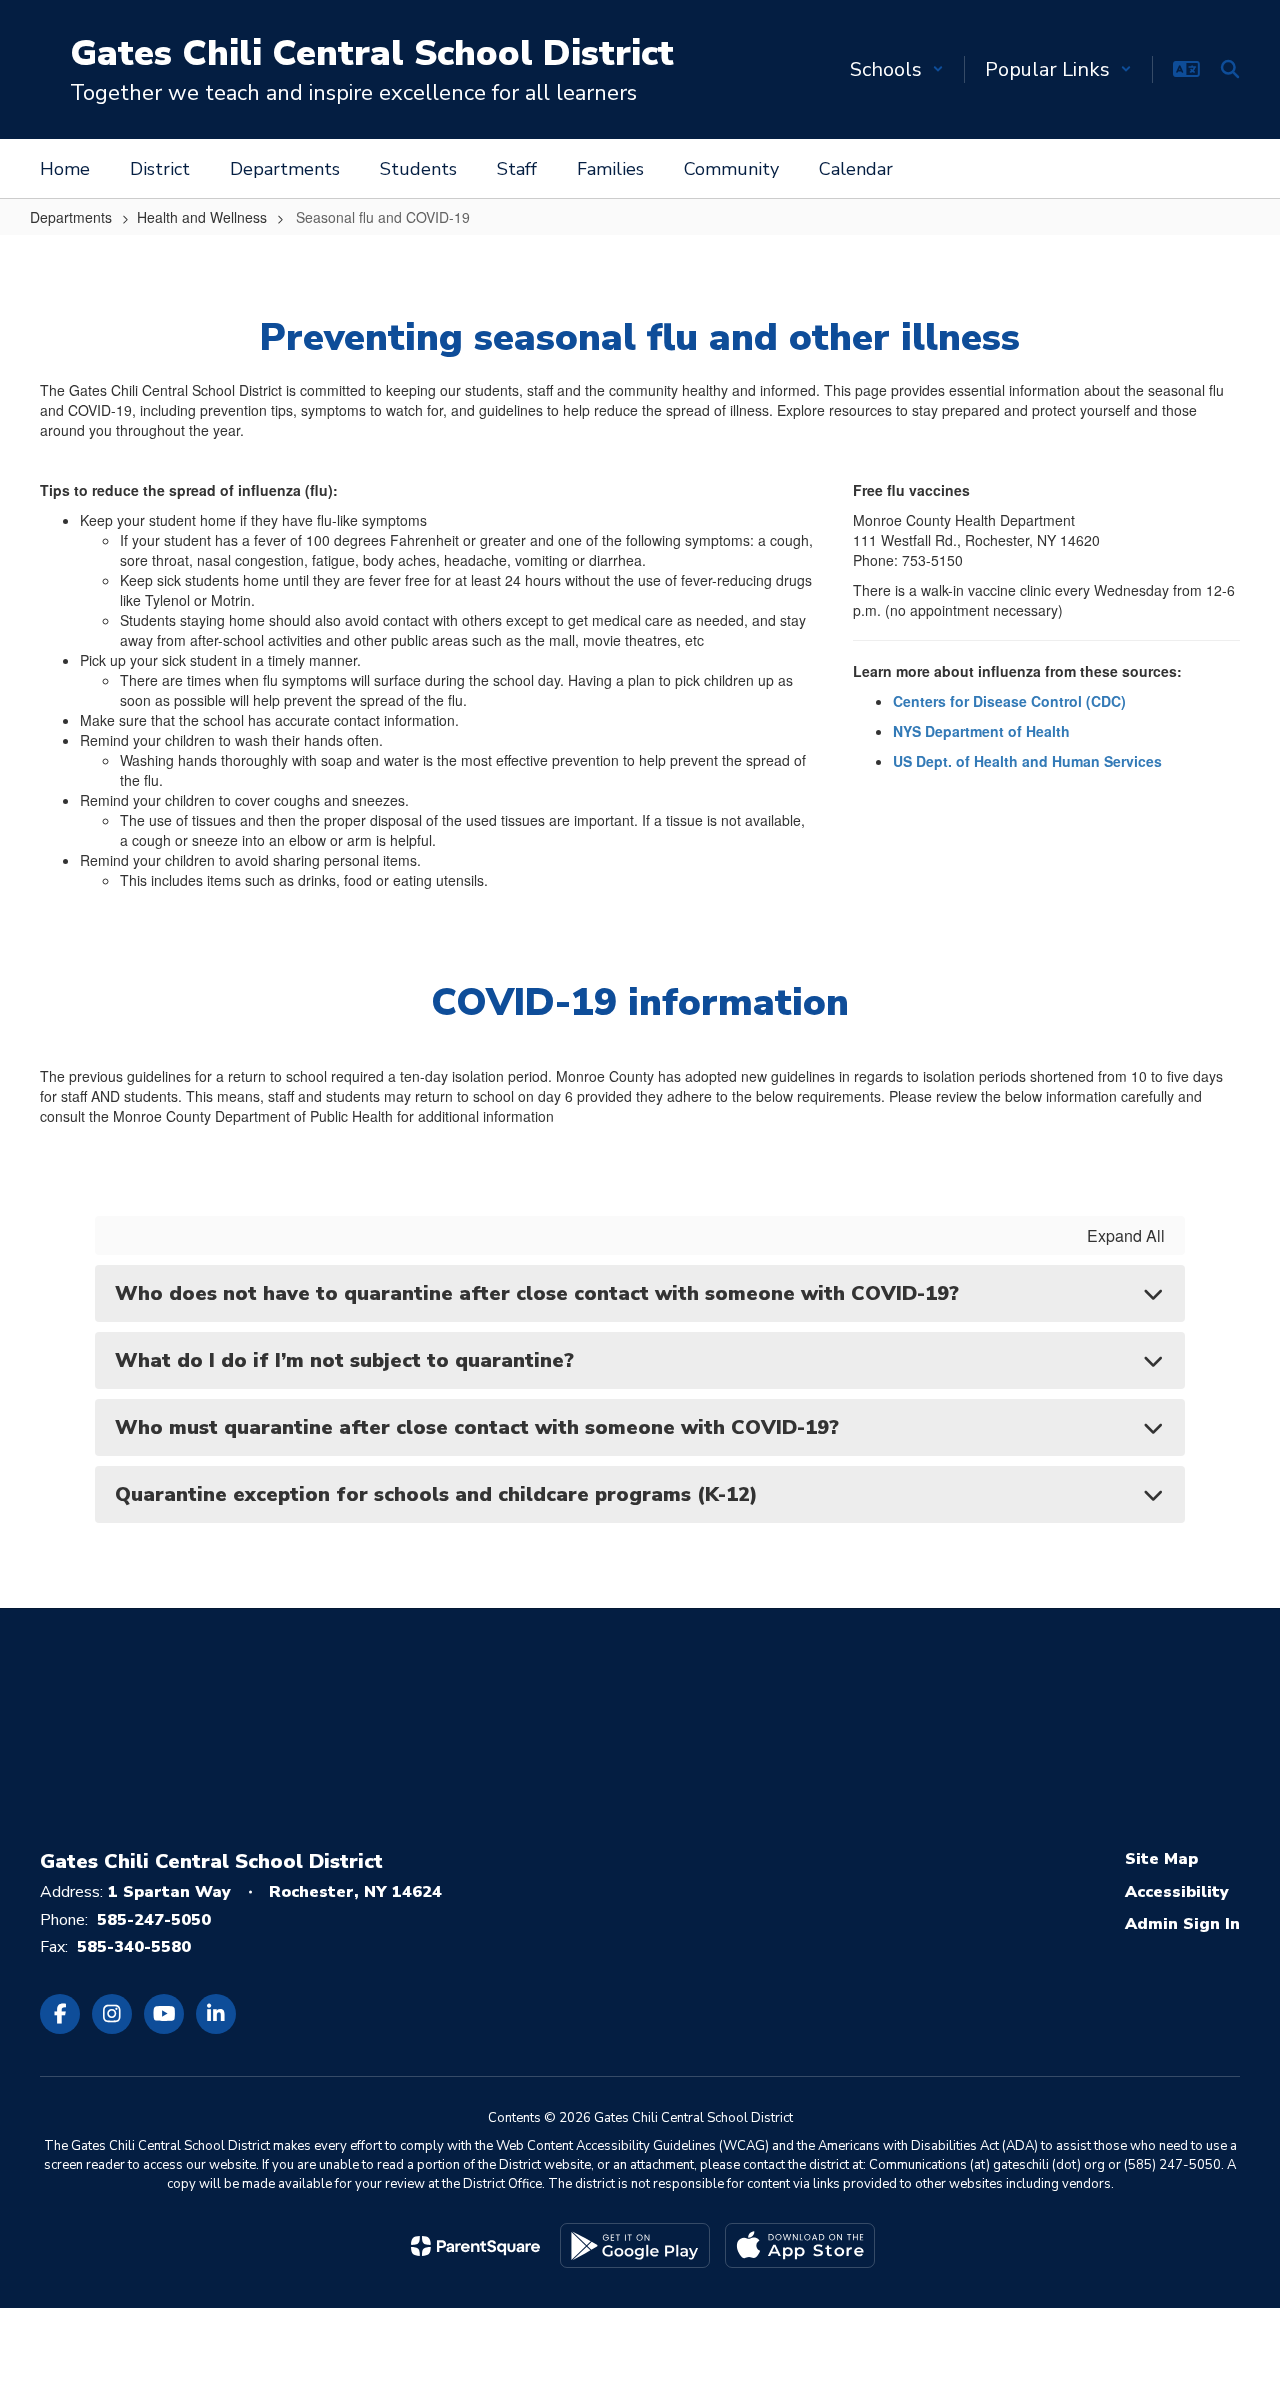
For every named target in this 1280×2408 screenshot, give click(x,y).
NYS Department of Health (981, 731)
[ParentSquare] (475, 2246)
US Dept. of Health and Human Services (1027, 761)
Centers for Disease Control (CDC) (1009, 701)
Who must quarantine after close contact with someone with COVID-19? (480, 1427)
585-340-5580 (134, 1947)
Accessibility (1177, 1892)
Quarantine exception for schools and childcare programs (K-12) (442, 1494)
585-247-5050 (154, 1920)
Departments (71, 217)
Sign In (1211, 1924)
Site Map (1161, 1859)
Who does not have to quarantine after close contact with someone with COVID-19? (537, 1293)
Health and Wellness (202, 217)
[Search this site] (1230, 69)
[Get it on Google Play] (635, 2245)
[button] (897, 69)
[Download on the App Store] (800, 2245)
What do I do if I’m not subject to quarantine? (347, 1360)
